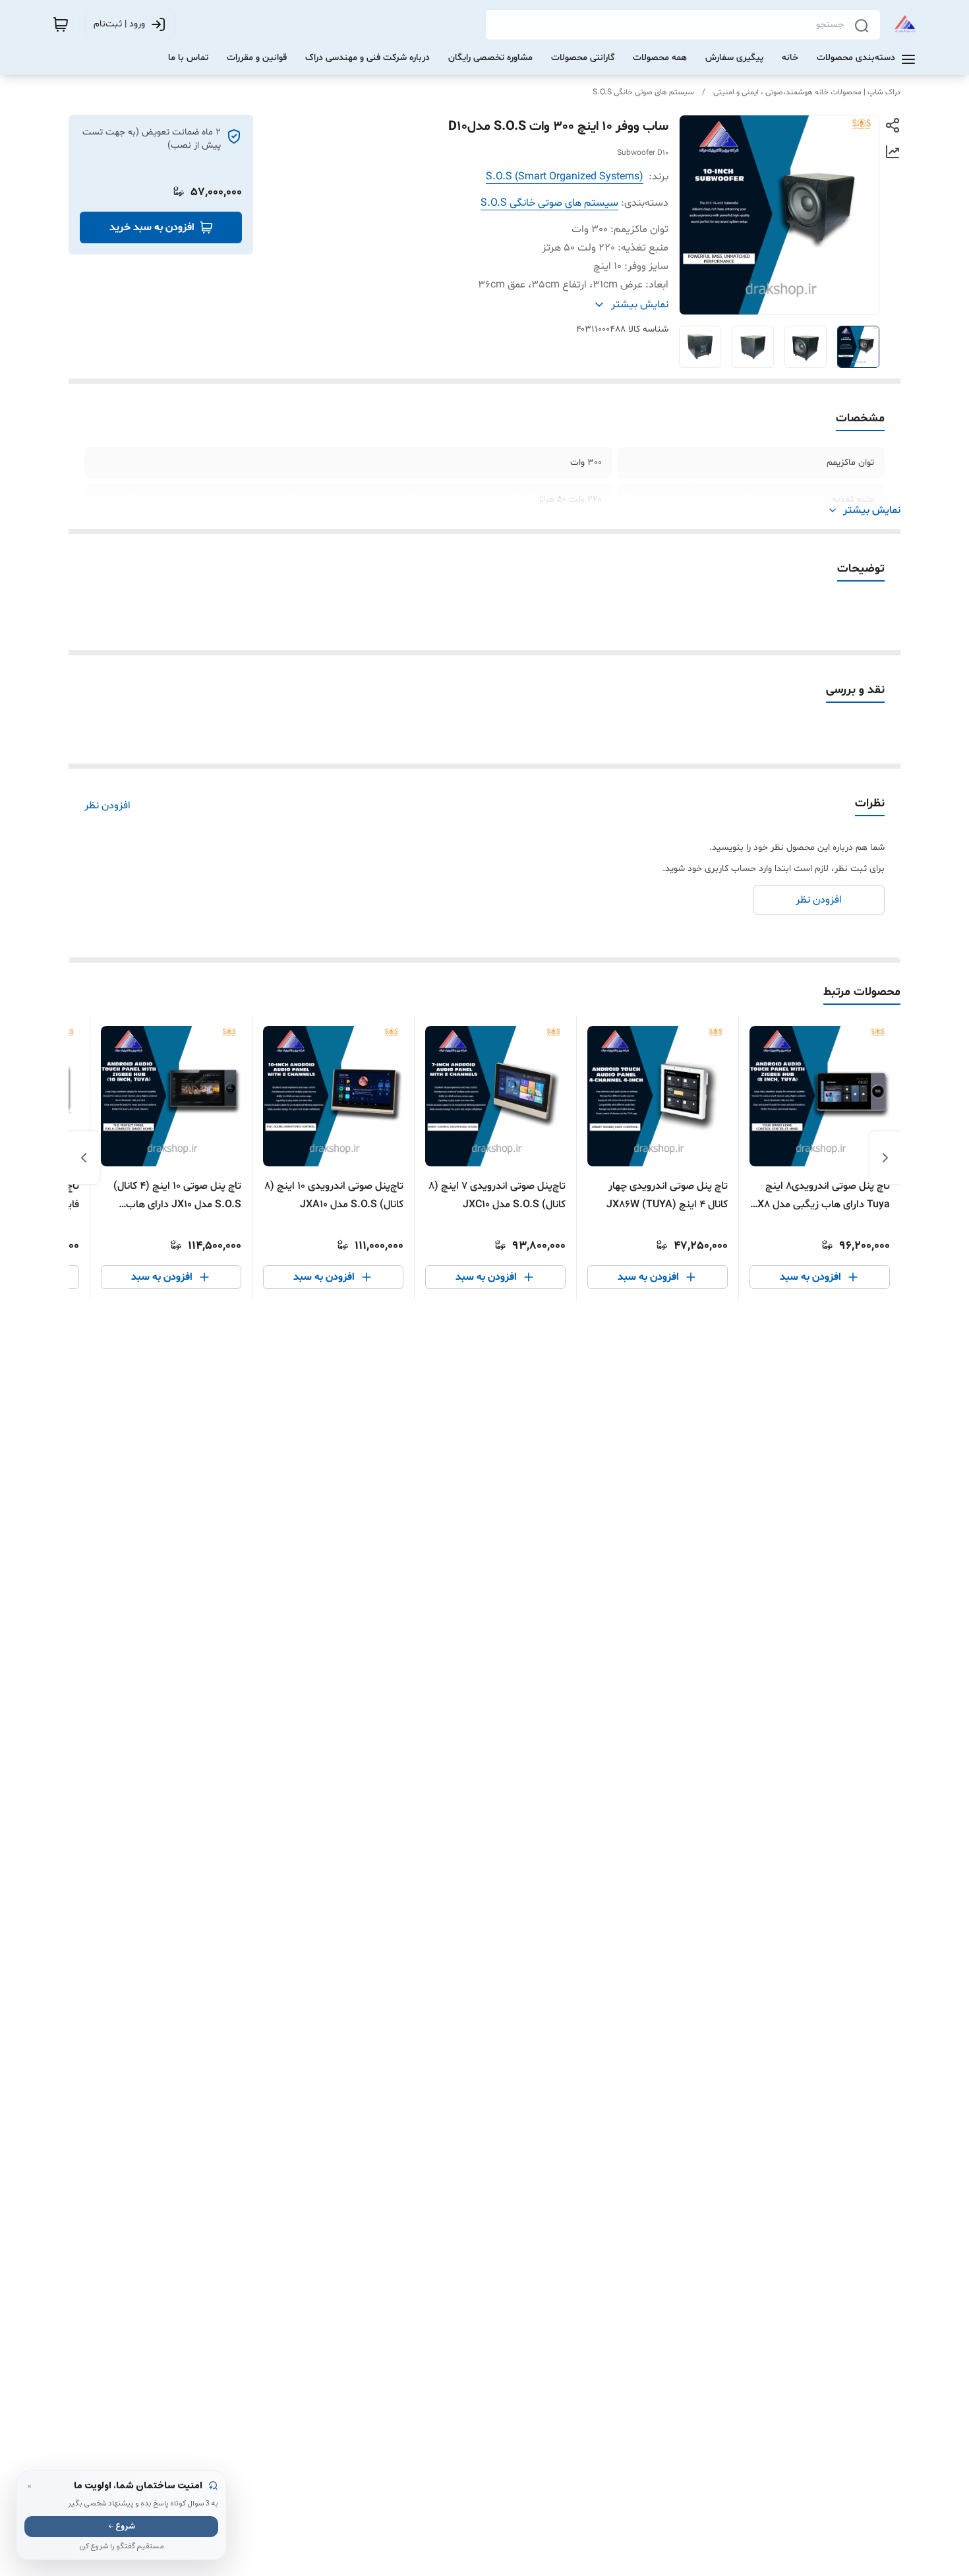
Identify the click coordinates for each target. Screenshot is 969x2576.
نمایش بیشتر (872, 510)
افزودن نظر (107, 806)
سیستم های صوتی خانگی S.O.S (643, 92)
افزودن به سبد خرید (152, 227)
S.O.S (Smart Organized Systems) (565, 177)
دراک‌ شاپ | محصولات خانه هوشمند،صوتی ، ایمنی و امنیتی (807, 92)
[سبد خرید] (61, 24)
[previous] (885, 1158)
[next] (84, 1158)
